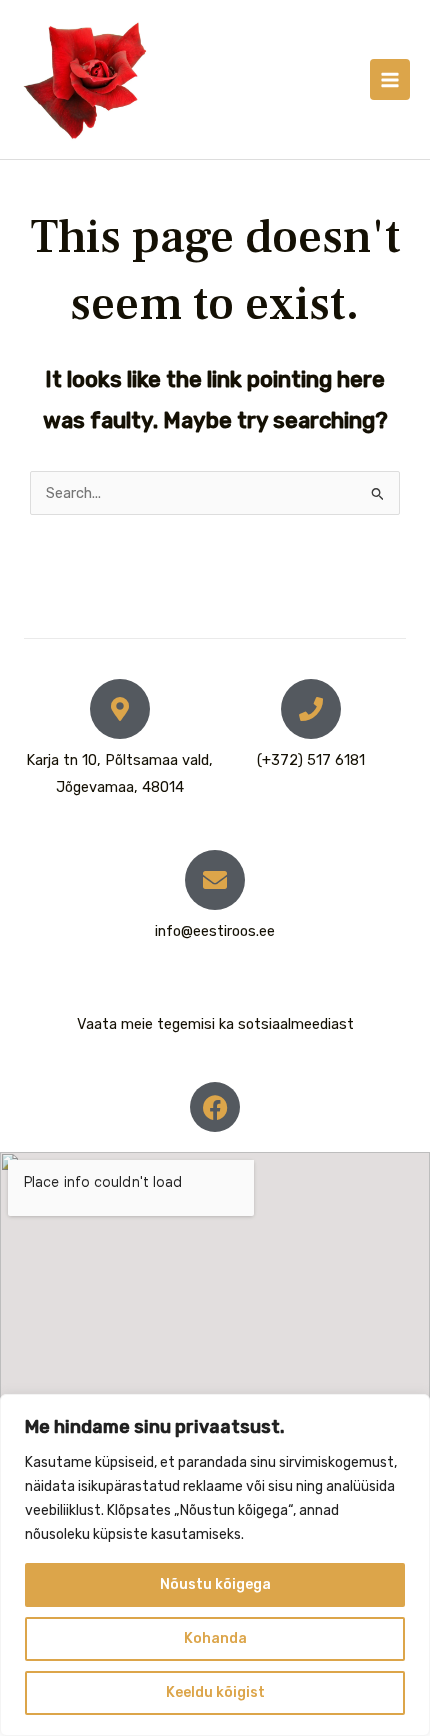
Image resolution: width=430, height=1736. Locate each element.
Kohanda (215, 1638)
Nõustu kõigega (215, 1584)
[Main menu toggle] (390, 79)
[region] (215, 1565)
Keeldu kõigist (215, 1692)
